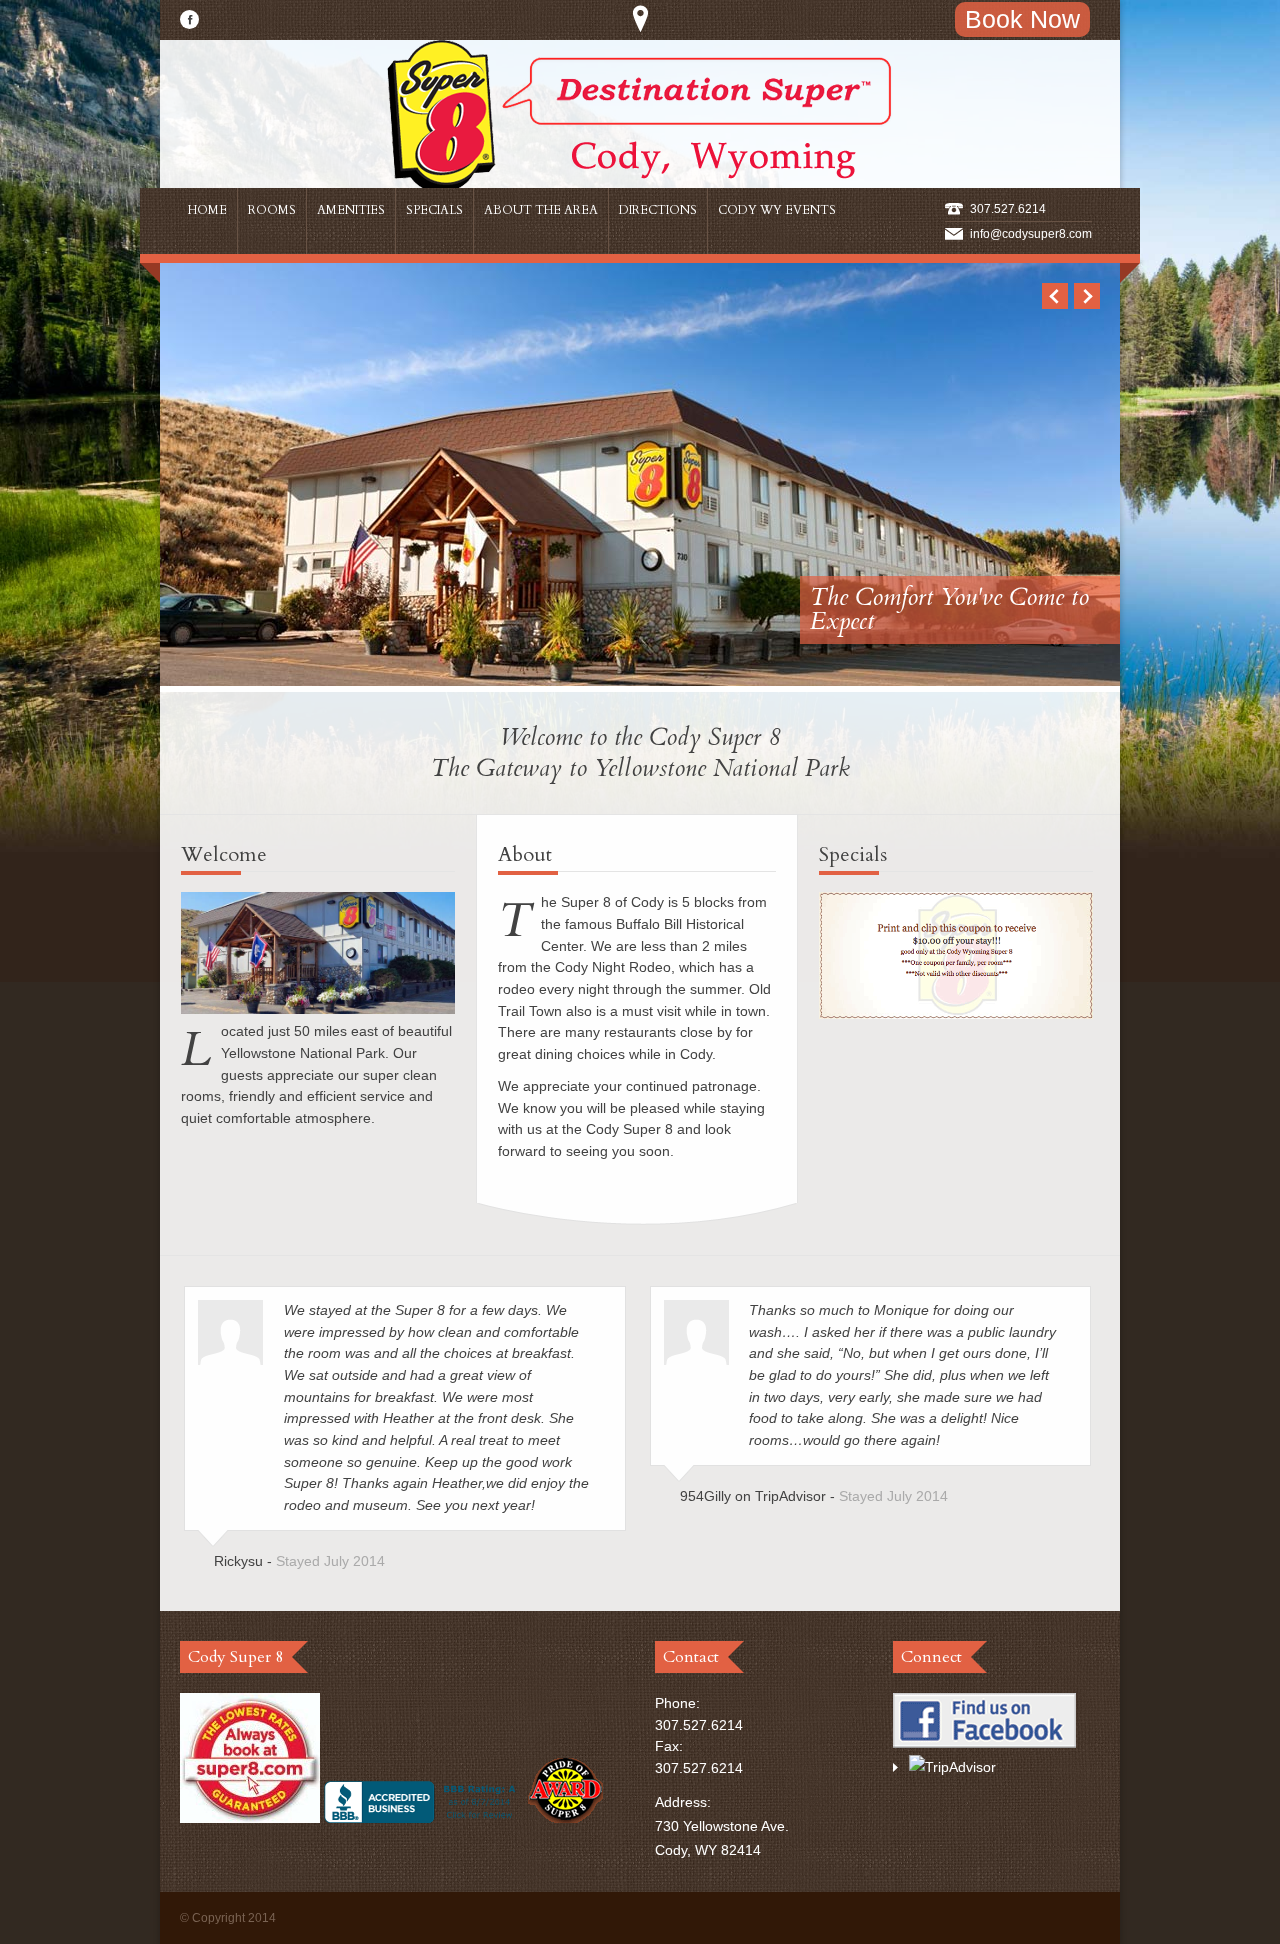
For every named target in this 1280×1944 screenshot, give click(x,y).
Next (1087, 296)
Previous (1055, 296)
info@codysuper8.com (1031, 234)
